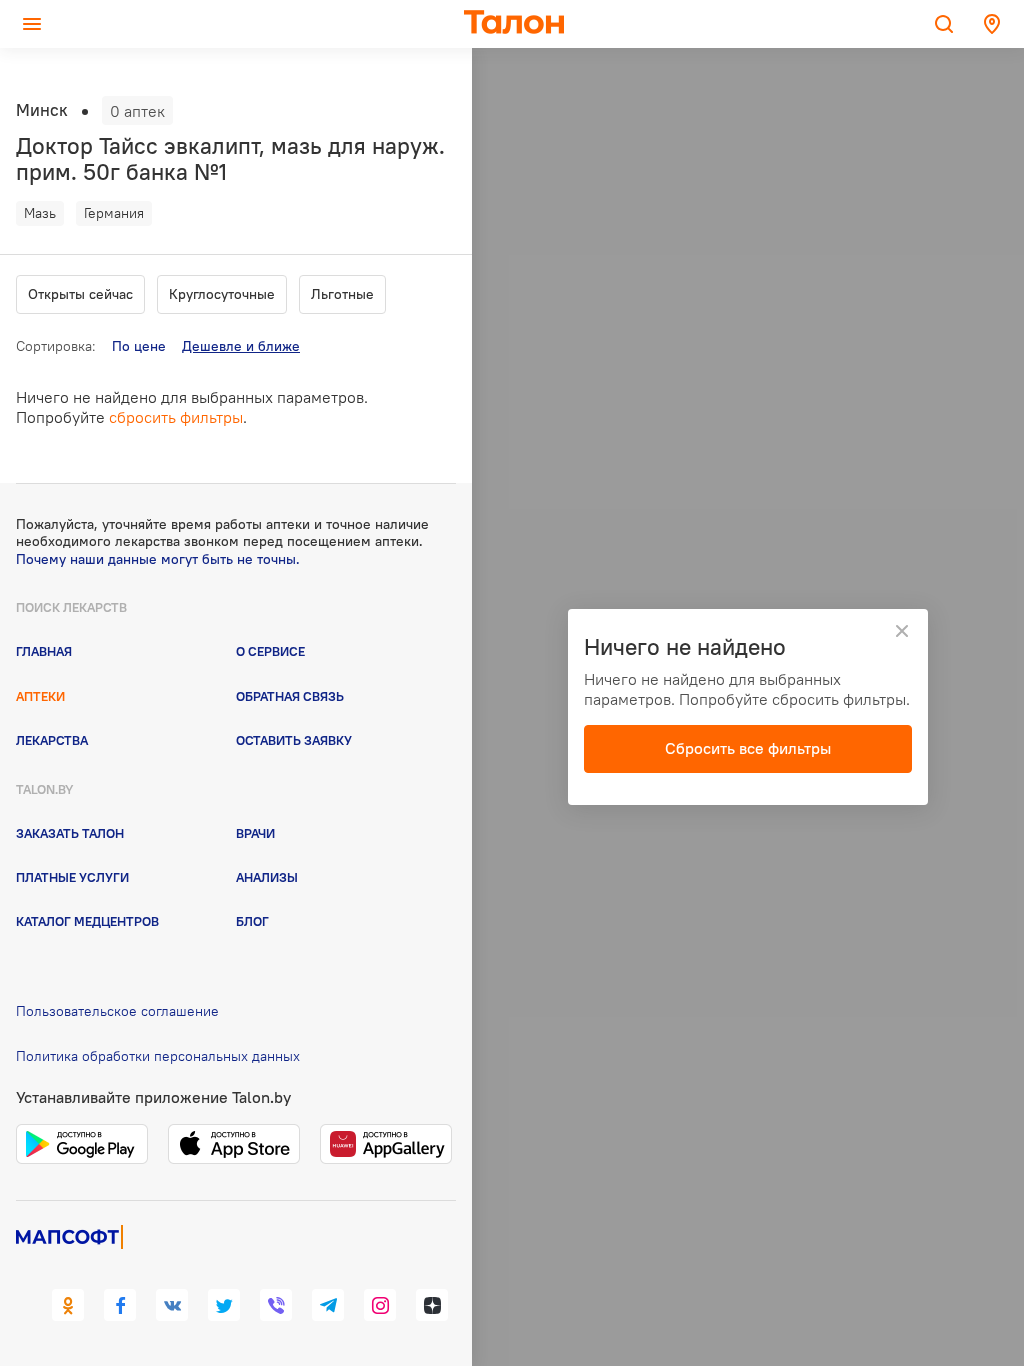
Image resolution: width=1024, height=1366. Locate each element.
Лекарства (52, 740)
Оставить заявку (294, 740)
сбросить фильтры (176, 417)
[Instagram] (380, 1305)
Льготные (342, 294)
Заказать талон (70, 833)
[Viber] (276, 1305)
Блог (252, 921)
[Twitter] (224, 1305)
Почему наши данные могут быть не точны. (158, 559)
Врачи (255, 833)
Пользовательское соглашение (117, 1011)
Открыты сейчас (80, 294)
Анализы (267, 877)
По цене (139, 346)
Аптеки (40, 696)
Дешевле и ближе (241, 346)
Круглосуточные (222, 294)
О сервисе (270, 651)
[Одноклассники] (68, 1305)
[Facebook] (120, 1305)
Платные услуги (72, 877)
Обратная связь (290, 696)
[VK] (172, 1305)
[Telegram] (328, 1305)
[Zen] (432, 1305)
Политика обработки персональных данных (158, 1056)
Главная (44, 651)
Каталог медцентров (87, 921)
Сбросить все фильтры (748, 748)
